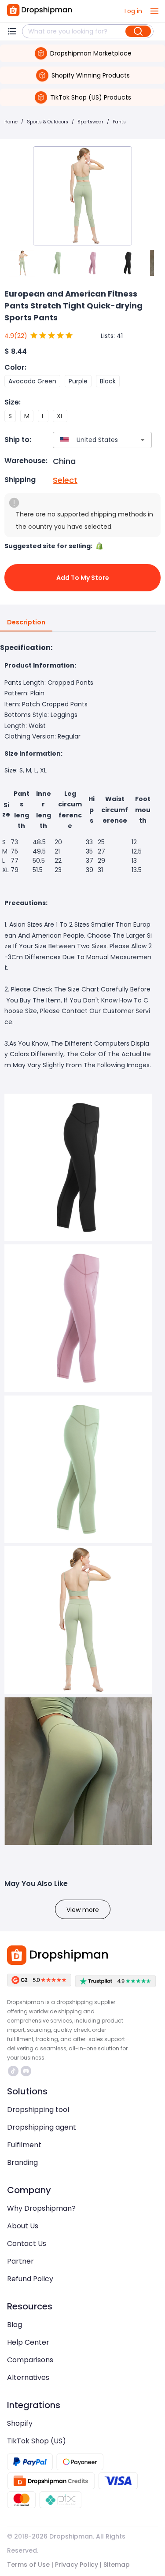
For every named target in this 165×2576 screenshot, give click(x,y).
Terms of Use (28, 2565)
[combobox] (89, 440)
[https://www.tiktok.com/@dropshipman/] (13, 2071)
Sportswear (90, 122)
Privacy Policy (77, 2565)
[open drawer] (154, 11)
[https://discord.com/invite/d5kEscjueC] (26, 2071)
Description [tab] (26, 622)
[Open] (143, 440)
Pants (119, 122)
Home (11, 122)
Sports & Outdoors (48, 122)
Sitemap (117, 2565)
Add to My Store (83, 578)
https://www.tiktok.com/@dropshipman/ (14, 2071)
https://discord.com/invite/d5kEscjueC (27, 2071)
